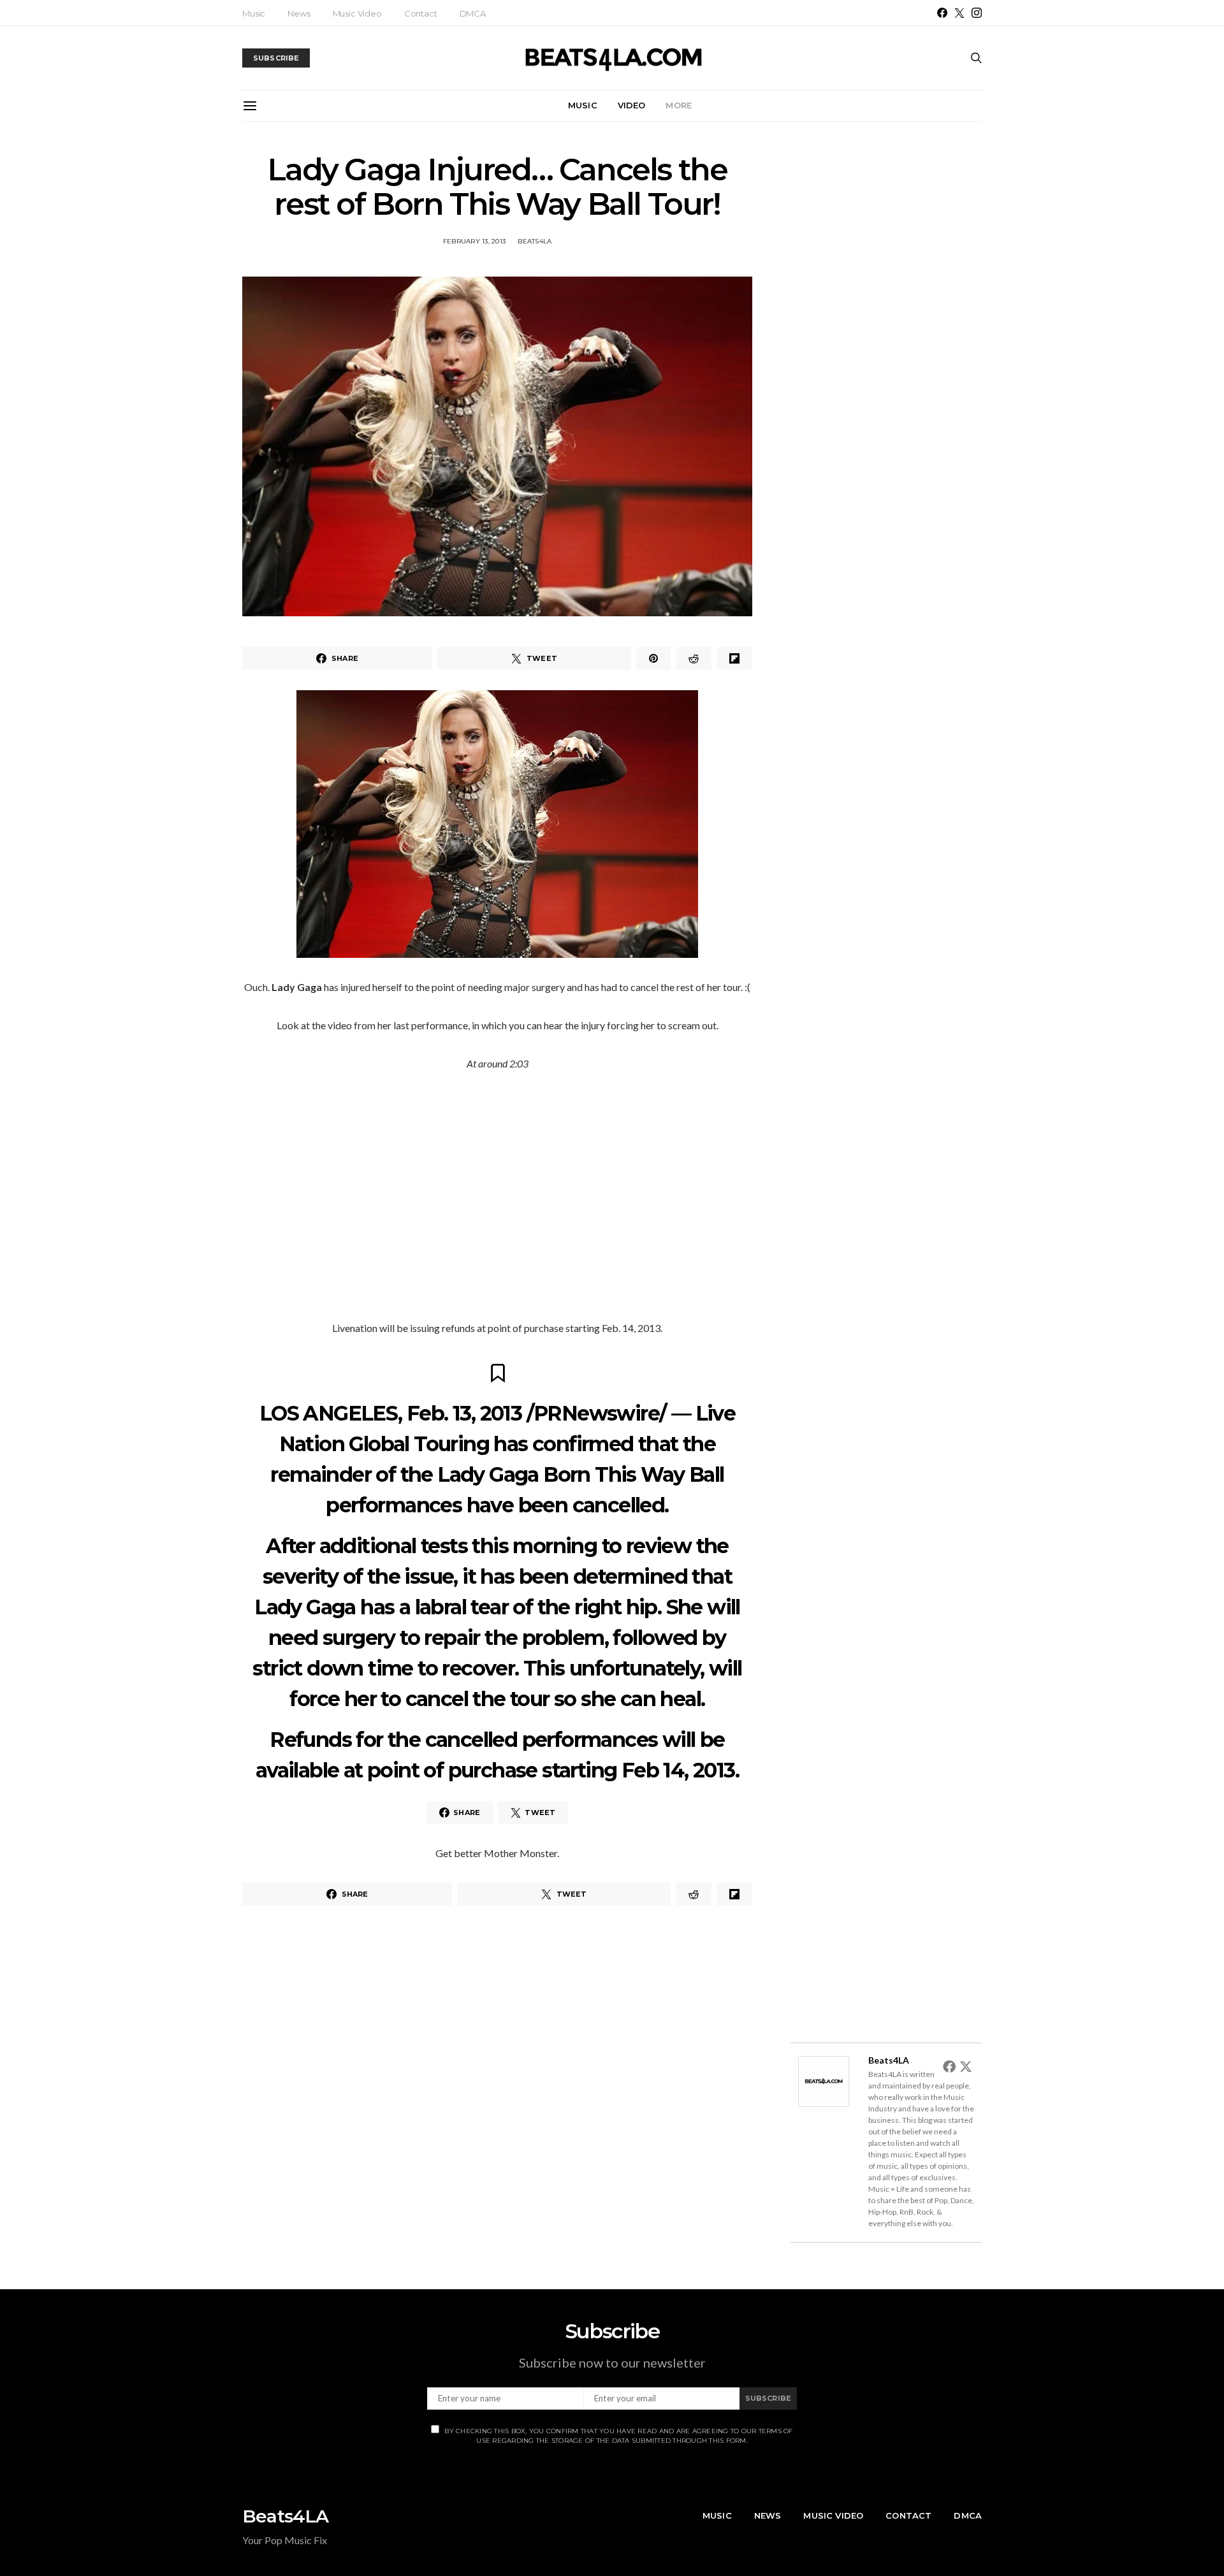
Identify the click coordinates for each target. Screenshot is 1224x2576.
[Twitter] (959, 13)
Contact (421, 13)
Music (254, 13)
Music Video (357, 13)
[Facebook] (942, 13)
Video (632, 105)
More (679, 105)
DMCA (473, 13)
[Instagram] (977, 13)
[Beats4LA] (824, 2080)
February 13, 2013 (474, 241)
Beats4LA (535, 241)
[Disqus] (497, 2095)
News (299, 13)
